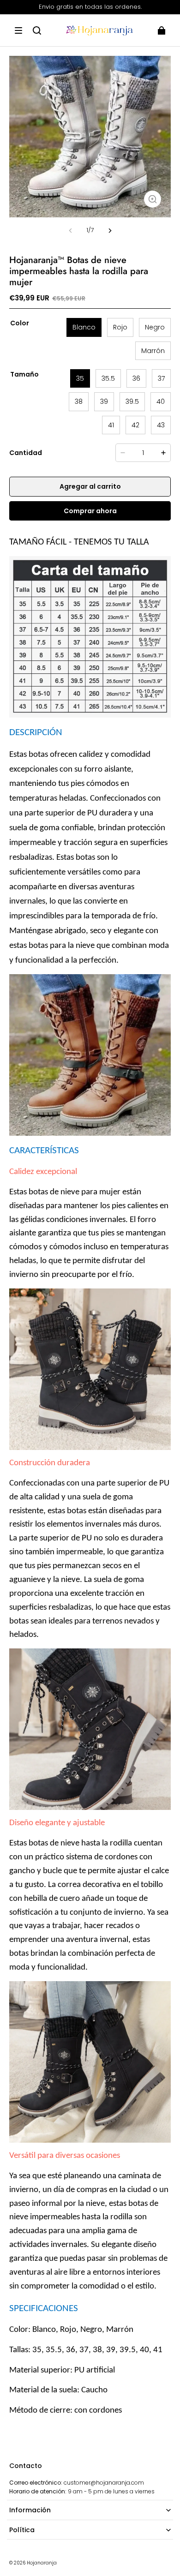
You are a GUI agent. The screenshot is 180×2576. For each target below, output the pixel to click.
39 (104, 401)
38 (79, 401)
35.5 (108, 378)
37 (161, 378)
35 (80, 378)
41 (111, 425)
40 (161, 401)
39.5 (132, 401)
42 (135, 425)
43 (161, 425)
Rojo (120, 327)
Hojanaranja (42, 2563)
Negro (155, 327)
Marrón (153, 351)
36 (136, 378)
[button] (18, 30)
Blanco (84, 327)
